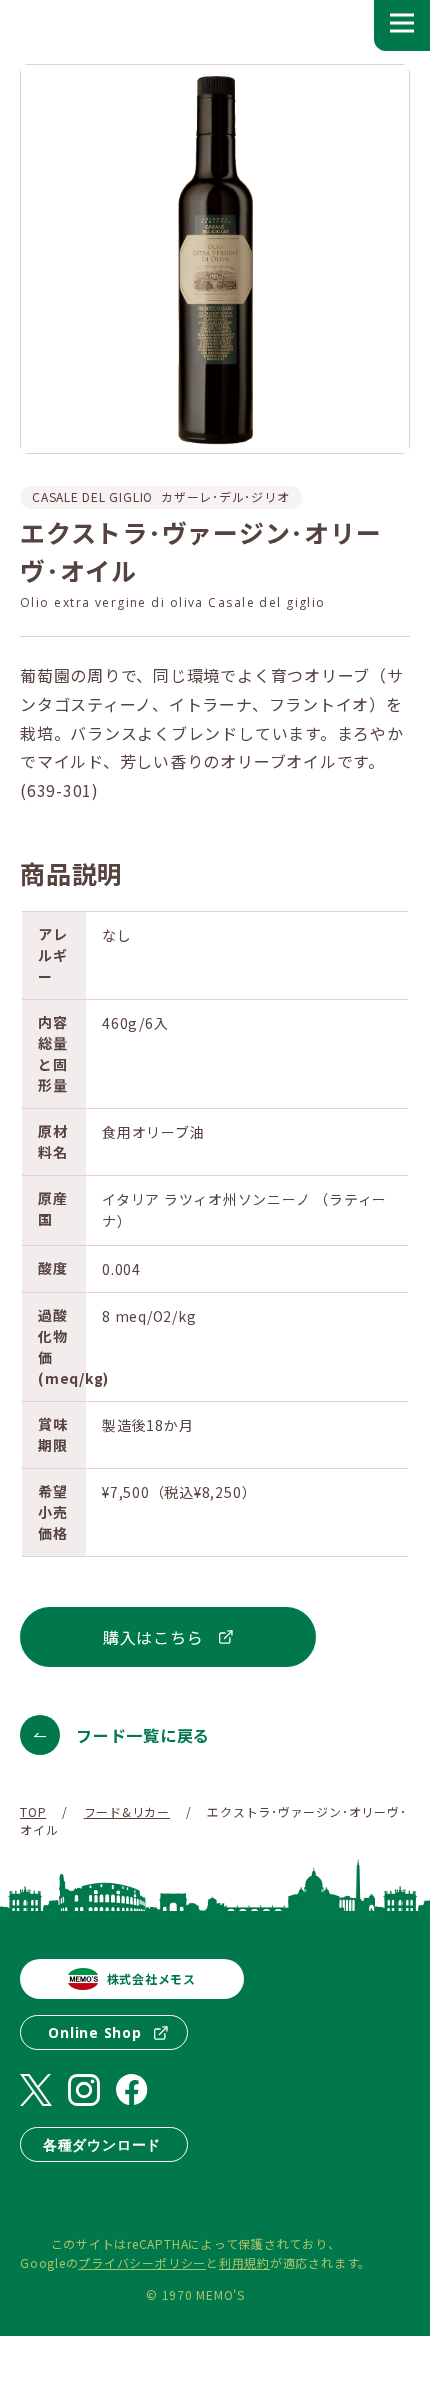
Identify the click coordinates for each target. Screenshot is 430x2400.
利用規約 (244, 2262)
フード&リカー (127, 1811)
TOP (33, 1811)
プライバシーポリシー (142, 2262)
